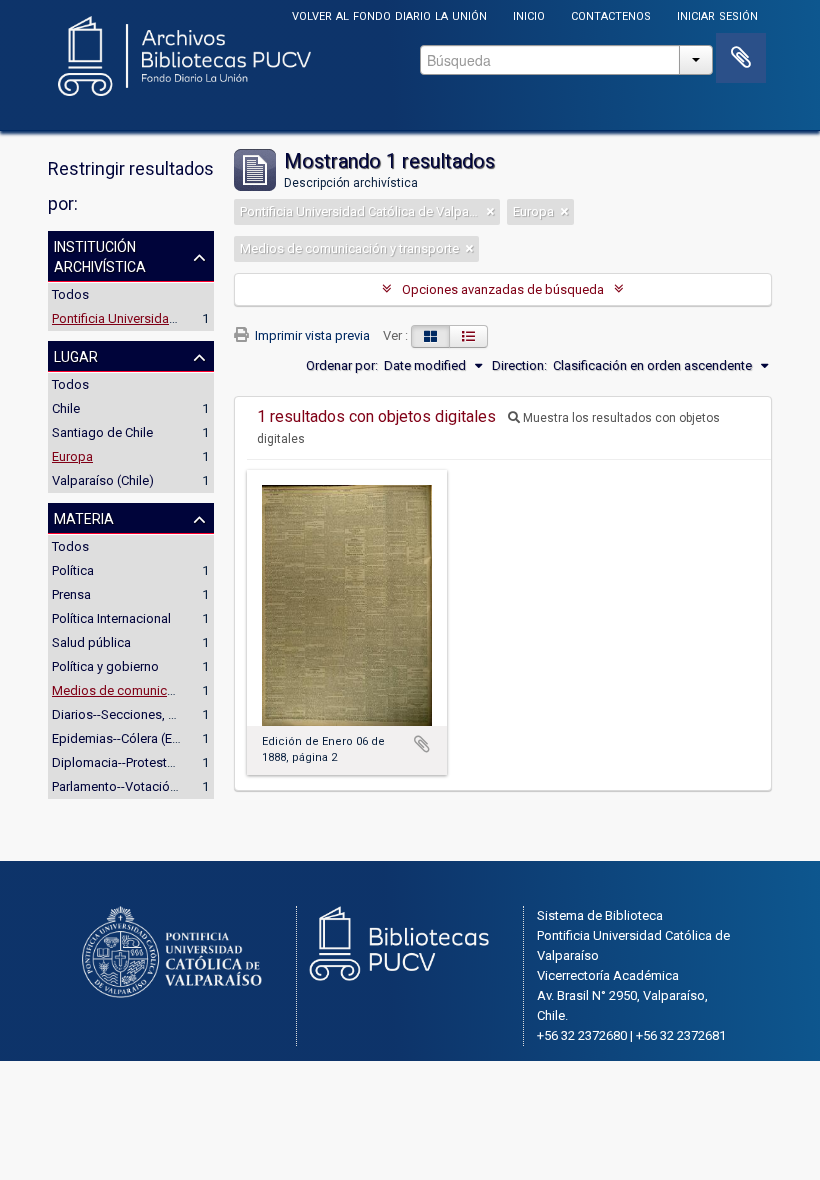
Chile (66, 408)
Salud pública (91, 642)
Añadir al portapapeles (422, 744)
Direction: (519, 365)
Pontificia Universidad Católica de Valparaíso (181, 318)
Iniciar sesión (717, 14)
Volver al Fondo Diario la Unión (389, 14)
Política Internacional (111, 618)
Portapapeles (741, 58)
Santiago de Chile (102, 432)
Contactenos (611, 14)
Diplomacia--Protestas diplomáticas (156, 762)
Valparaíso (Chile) (103, 480)
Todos (70, 294)
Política (73, 570)
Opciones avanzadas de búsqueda (503, 289)
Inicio (529, 14)
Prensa (71, 594)
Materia (84, 517)
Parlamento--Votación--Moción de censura (174, 786)
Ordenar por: (342, 365)
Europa (72, 456)
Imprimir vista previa (311, 335)
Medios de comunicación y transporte (161, 690)
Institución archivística (100, 255)
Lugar (76, 355)
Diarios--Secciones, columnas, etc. (152, 714)
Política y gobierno (105, 666)
